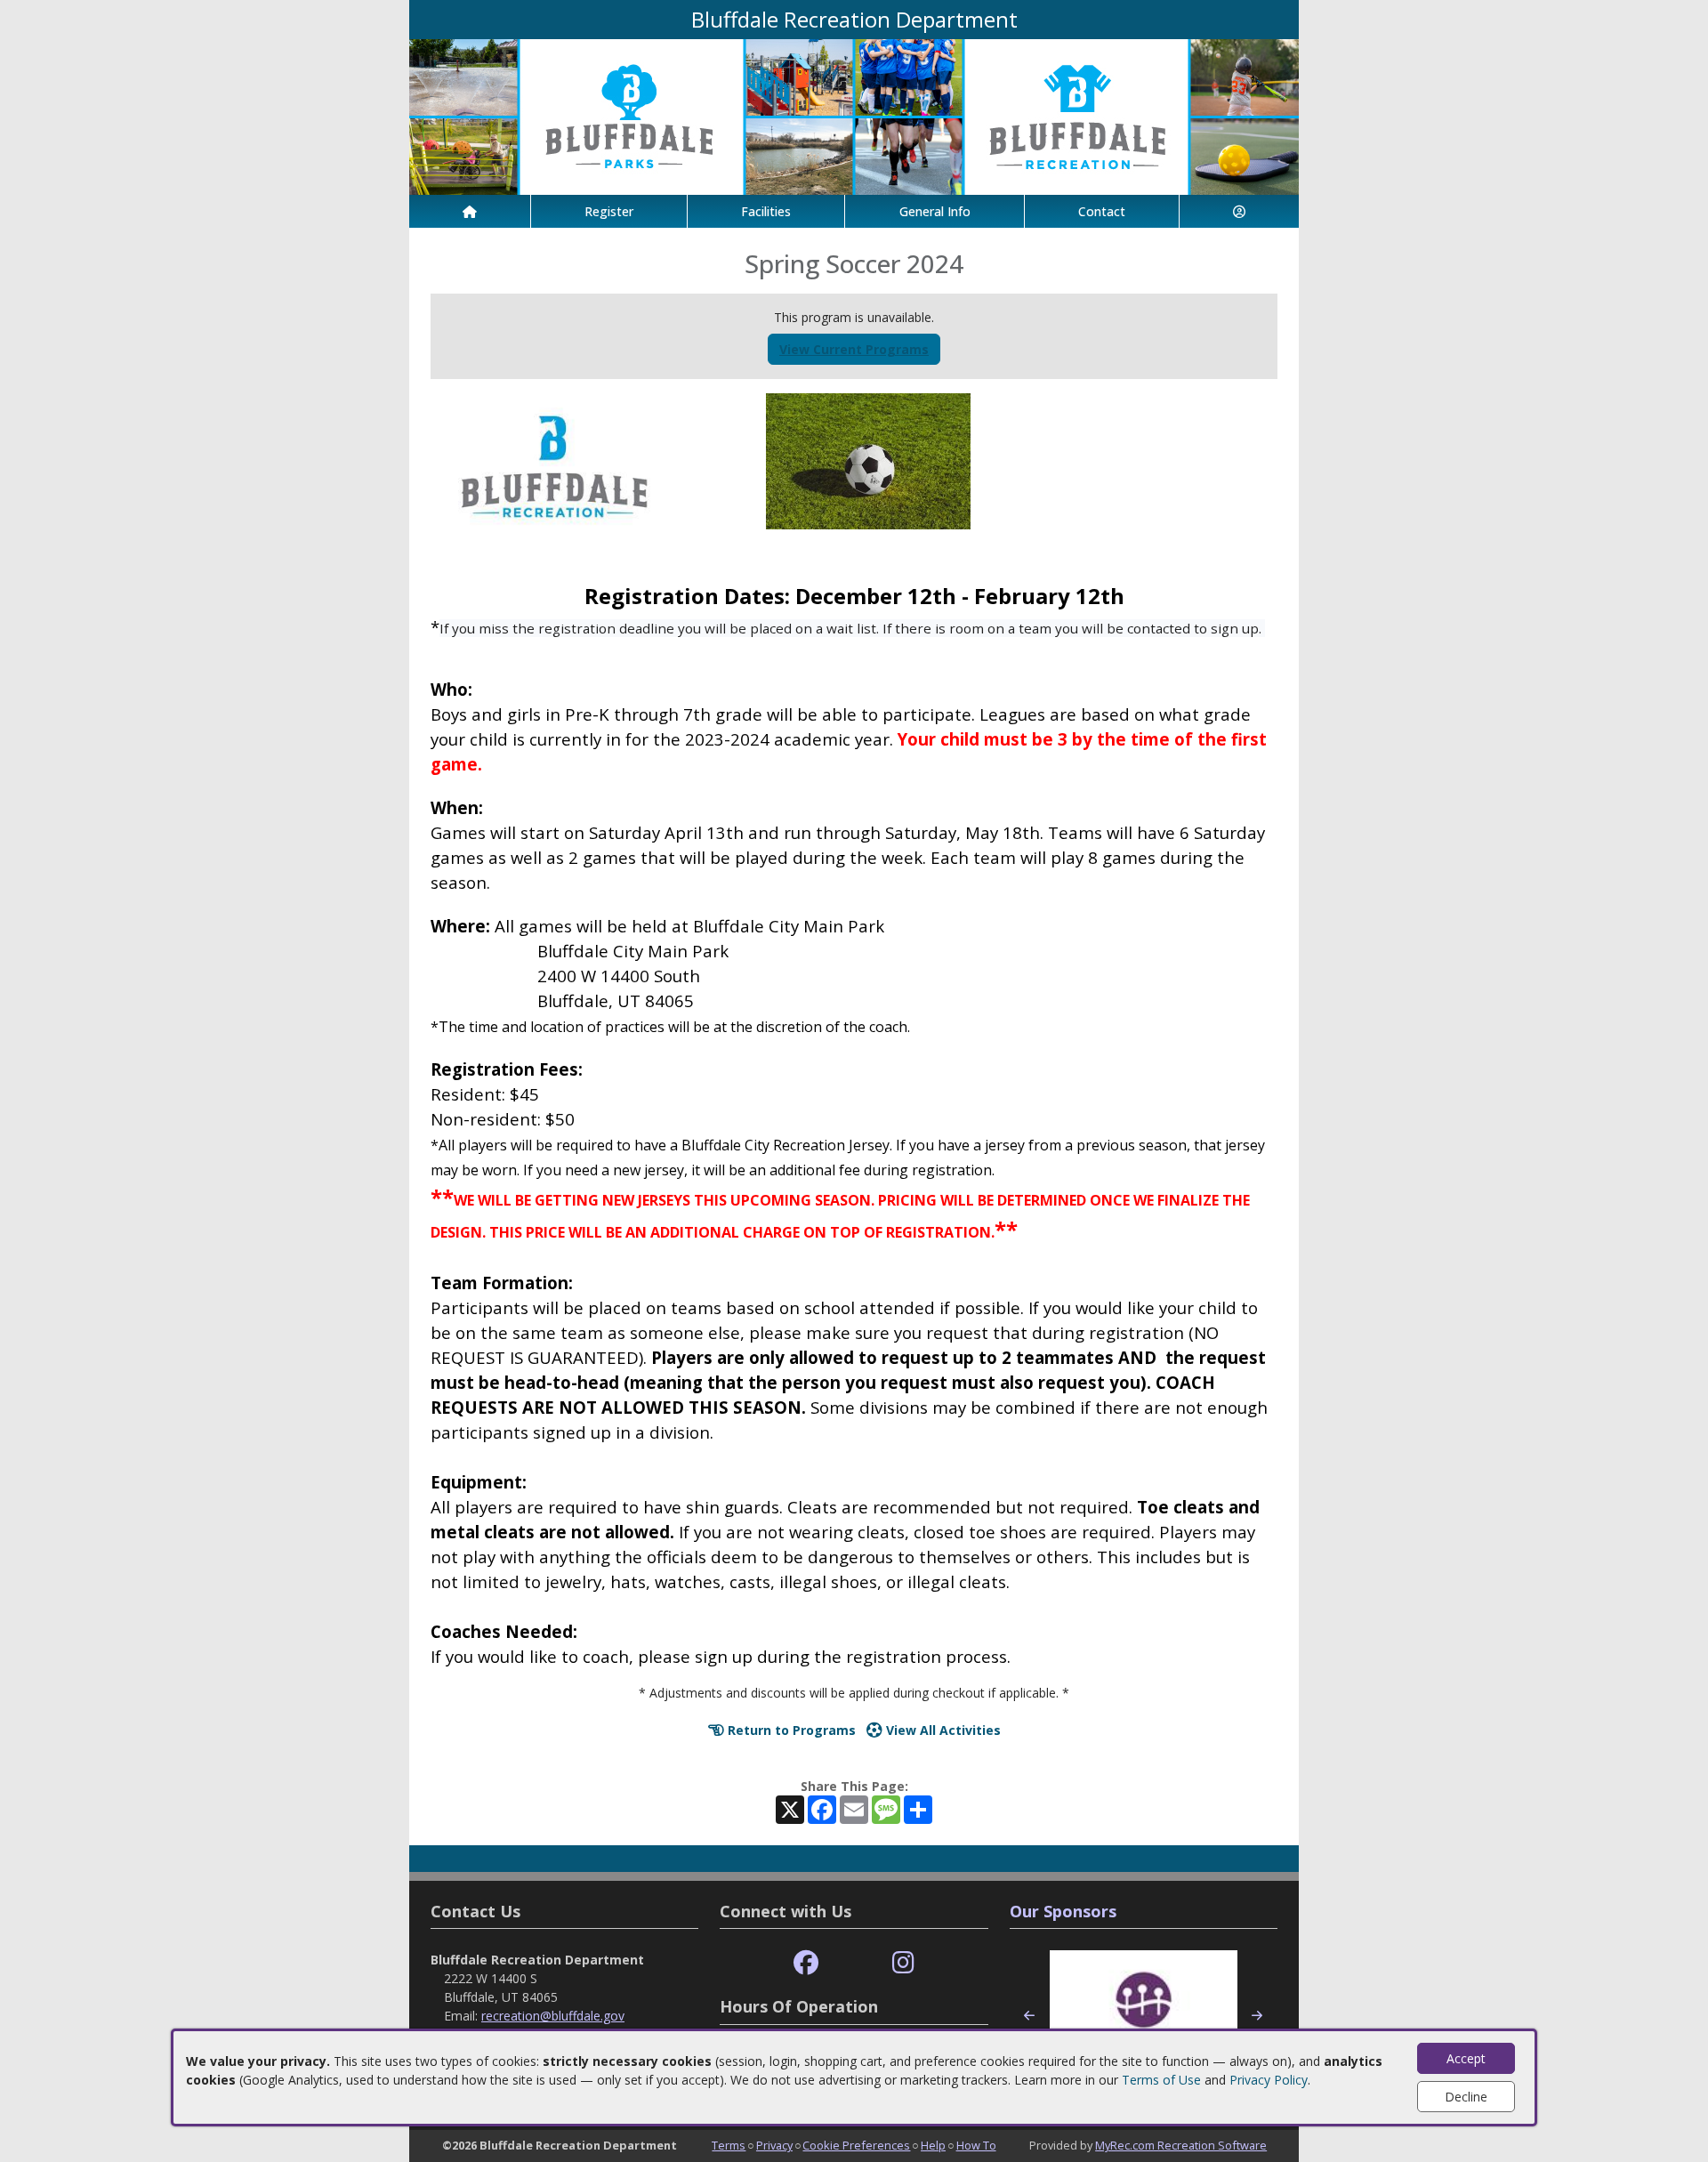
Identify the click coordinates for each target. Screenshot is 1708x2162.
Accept (1466, 2058)
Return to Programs (790, 1730)
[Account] (1239, 211)
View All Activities (942, 1730)
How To (976, 2145)
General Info (935, 211)
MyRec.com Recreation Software (1181, 2145)
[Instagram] (903, 1963)
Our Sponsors (1063, 1911)
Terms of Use (1161, 2080)
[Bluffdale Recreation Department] (854, 115)
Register (609, 211)
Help (933, 2145)
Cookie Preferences (856, 2145)
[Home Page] (470, 211)
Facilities (766, 211)
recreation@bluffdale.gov (553, 2016)
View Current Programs (854, 349)
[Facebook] (806, 1963)
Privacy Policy (1269, 2080)
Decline (1466, 2097)
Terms (729, 2145)
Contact (1102, 211)
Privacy (774, 2145)
